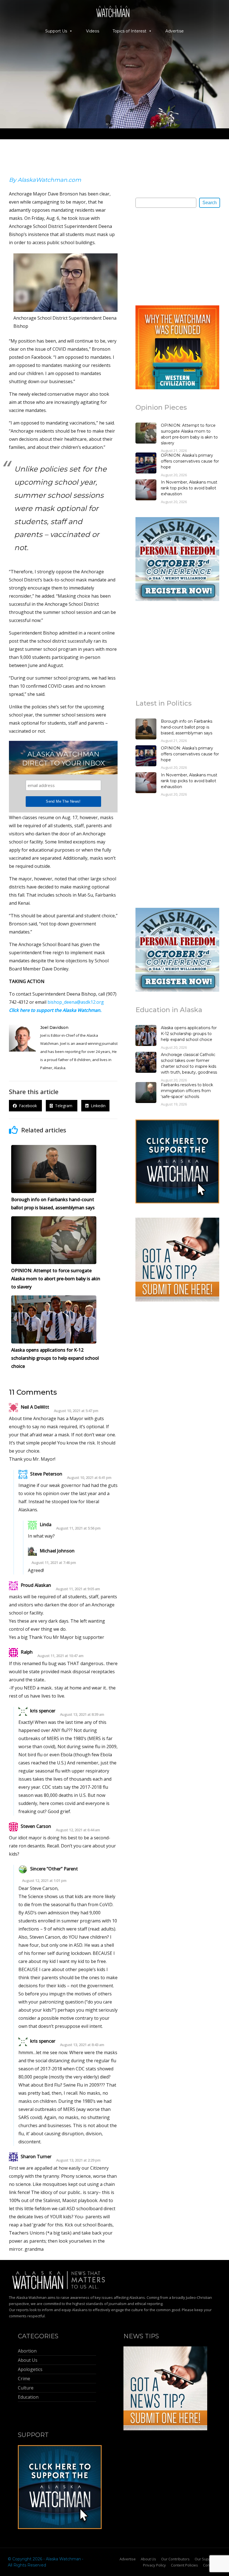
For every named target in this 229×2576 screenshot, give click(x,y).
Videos (93, 31)
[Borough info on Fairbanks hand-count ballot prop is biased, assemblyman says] (146, 730)
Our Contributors (175, 2559)
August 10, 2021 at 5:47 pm (76, 1411)
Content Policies (184, 2565)
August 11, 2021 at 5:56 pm (78, 1528)
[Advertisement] (177, 256)
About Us (148, 2559)
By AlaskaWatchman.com (45, 180)
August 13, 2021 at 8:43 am (82, 2045)
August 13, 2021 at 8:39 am (82, 1714)
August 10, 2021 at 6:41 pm (89, 1478)
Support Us (56, 31)
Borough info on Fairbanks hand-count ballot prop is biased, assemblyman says (187, 727)
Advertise (175, 31)
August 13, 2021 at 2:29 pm (78, 2160)
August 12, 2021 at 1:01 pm (44, 1881)
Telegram (63, 1106)
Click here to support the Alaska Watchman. (55, 1010)
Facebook (27, 1106)
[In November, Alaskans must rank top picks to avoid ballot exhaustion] (146, 491)
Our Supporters (208, 2559)
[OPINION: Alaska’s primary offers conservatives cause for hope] (146, 464)
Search (210, 203)
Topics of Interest (129, 31)
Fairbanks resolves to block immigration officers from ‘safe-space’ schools (187, 1091)
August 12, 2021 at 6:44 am (78, 1830)
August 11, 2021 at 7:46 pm (54, 1563)
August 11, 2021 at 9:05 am (78, 1589)
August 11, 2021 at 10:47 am (60, 1656)
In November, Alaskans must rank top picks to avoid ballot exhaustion (189, 488)
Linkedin (97, 1106)
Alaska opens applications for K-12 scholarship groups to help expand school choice (189, 1034)
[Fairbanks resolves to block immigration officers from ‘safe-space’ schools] (146, 1093)
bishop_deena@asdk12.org (76, 1002)
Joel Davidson (54, 1027)
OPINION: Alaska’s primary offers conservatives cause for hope (190, 461)
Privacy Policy (154, 2565)
